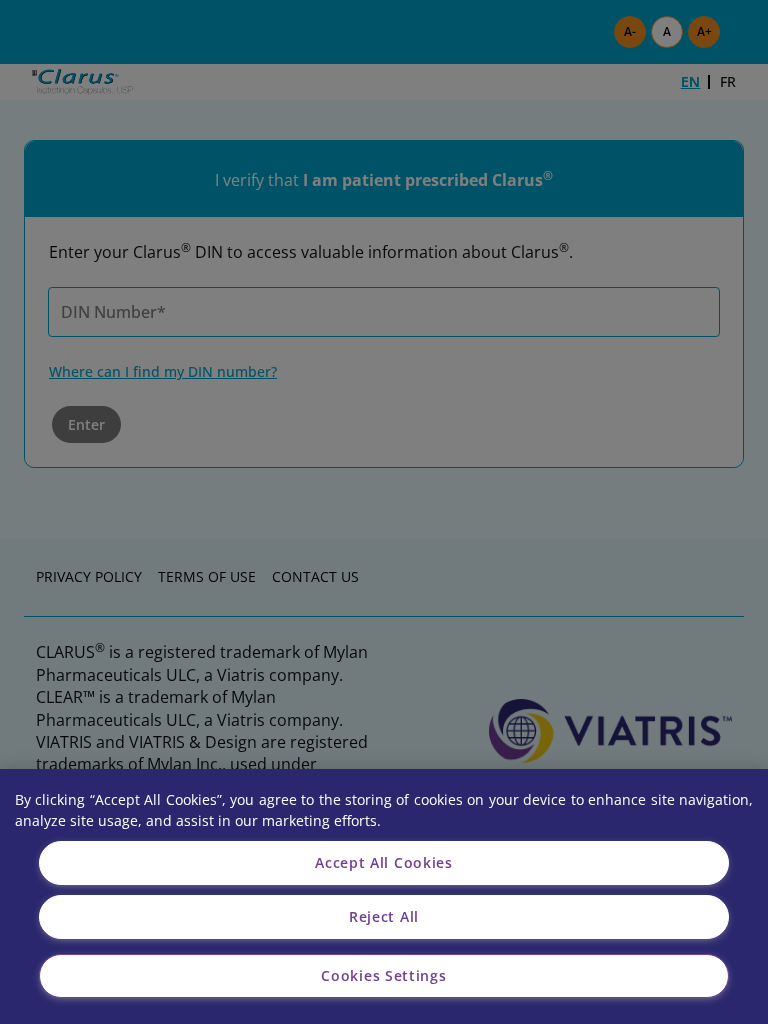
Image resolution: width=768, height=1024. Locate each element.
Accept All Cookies (384, 862)
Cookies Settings (383, 975)
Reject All (384, 916)
